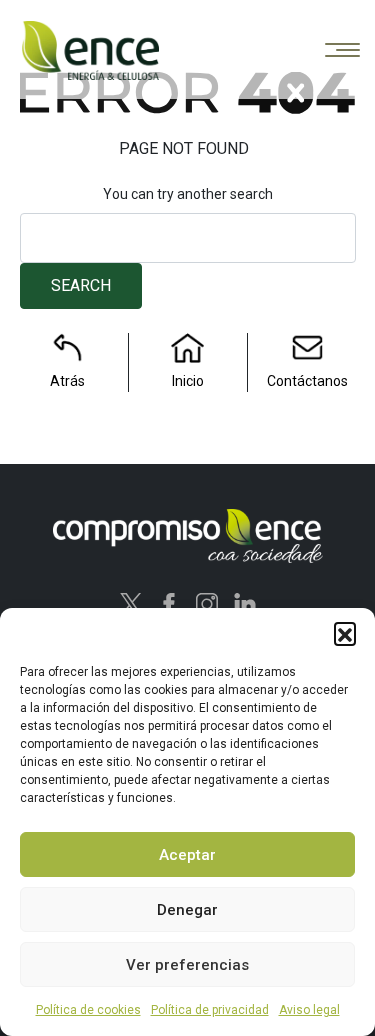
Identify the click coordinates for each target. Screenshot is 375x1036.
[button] (345, 633)
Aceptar (187, 855)
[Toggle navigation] (342, 51)
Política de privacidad (210, 1010)
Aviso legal (309, 1010)
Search (81, 285)
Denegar (187, 910)
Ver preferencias (187, 965)
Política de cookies (88, 1010)
